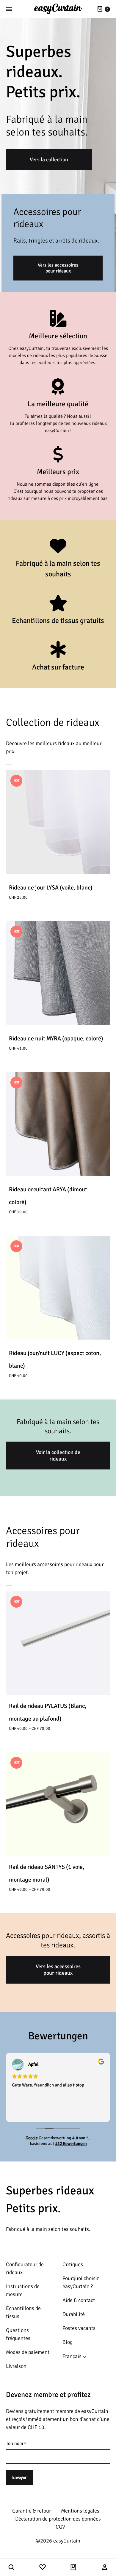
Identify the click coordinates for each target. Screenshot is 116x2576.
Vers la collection (49, 160)
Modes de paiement (28, 2352)
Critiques (73, 2264)
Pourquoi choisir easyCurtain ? (81, 2282)
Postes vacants (79, 2328)
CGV (60, 2527)
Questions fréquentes (18, 2334)
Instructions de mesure (23, 2290)
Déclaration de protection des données (58, 2519)
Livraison (16, 2366)
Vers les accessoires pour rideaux (58, 268)
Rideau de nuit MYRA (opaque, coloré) (56, 1038)
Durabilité (74, 2314)
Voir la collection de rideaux (58, 1456)
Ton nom (16, 2443)
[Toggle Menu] (9, 9)
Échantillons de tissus (23, 2312)
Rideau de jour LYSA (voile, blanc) (51, 888)
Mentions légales (80, 2511)
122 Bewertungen (71, 2144)
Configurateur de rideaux (25, 2268)
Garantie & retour (32, 2511)
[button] (11, 2567)
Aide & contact (79, 2300)
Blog (68, 2342)
